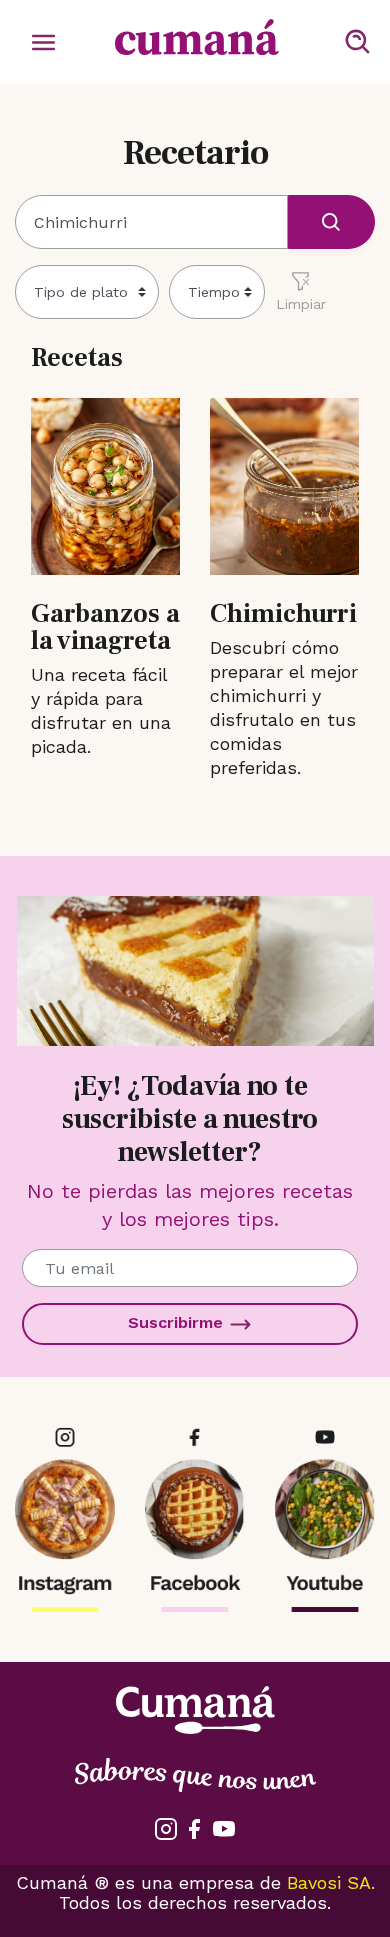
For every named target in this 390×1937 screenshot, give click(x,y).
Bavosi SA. (331, 1882)
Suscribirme (178, 1322)
